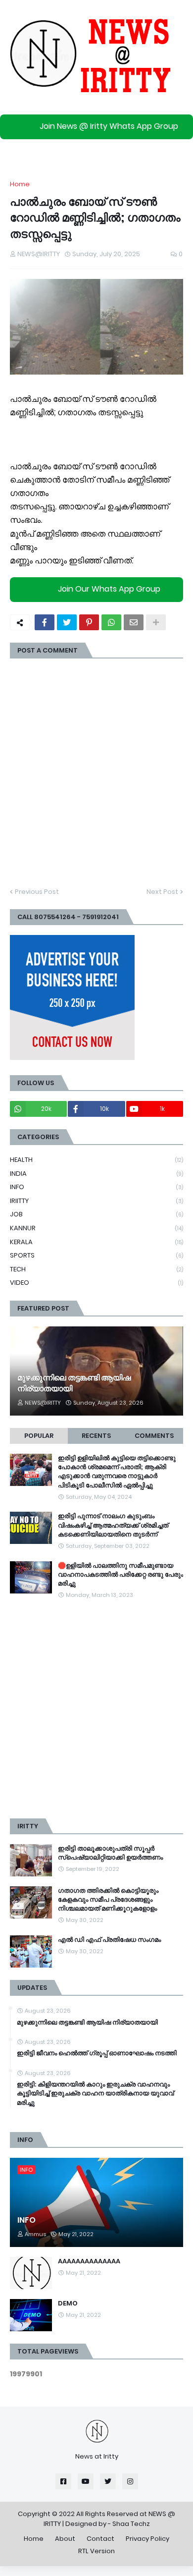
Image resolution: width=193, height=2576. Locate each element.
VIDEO (96, 1283)
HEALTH (96, 1160)
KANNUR (96, 1228)
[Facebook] (45, 622)
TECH (96, 1269)
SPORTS (96, 1255)
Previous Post (37, 892)
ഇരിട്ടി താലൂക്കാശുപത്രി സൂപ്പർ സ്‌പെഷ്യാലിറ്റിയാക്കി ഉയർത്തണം (110, 1853)
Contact (100, 2539)
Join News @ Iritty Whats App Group (109, 126)
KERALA (96, 1242)
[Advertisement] (96, 1709)
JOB (96, 1214)
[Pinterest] (89, 622)
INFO (96, 1187)
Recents (96, 1436)
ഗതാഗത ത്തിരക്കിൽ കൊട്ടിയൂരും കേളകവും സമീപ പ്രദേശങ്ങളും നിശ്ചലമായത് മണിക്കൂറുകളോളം (108, 1900)
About (65, 2539)
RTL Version (96, 2551)
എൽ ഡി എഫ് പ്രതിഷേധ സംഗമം (109, 1940)
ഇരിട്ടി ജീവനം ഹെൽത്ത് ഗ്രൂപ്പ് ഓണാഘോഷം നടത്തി (97, 2053)
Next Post (162, 892)
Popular (39, 1436)
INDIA (96, 1174)
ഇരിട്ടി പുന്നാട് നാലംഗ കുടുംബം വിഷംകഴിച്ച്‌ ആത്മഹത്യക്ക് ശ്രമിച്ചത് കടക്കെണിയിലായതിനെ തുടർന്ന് (113, 1525)
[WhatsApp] (111, 622)
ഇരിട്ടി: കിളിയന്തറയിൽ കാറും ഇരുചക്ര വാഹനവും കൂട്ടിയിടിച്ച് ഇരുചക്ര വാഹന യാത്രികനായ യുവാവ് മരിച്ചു (95, 2093)
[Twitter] (67, 622)
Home (20, 184)
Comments (154, 1436)
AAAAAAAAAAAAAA (89, 2261)
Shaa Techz (131, 2524)
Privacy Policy (147, 2539)
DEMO (68, 2303)
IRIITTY (96, 1201)
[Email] (134, 622)
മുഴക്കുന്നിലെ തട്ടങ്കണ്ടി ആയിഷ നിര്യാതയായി (74, 1383)
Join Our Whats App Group (109, 589)
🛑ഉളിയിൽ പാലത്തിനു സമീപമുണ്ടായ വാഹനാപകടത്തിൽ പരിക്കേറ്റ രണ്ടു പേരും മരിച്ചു (121, 1575)
